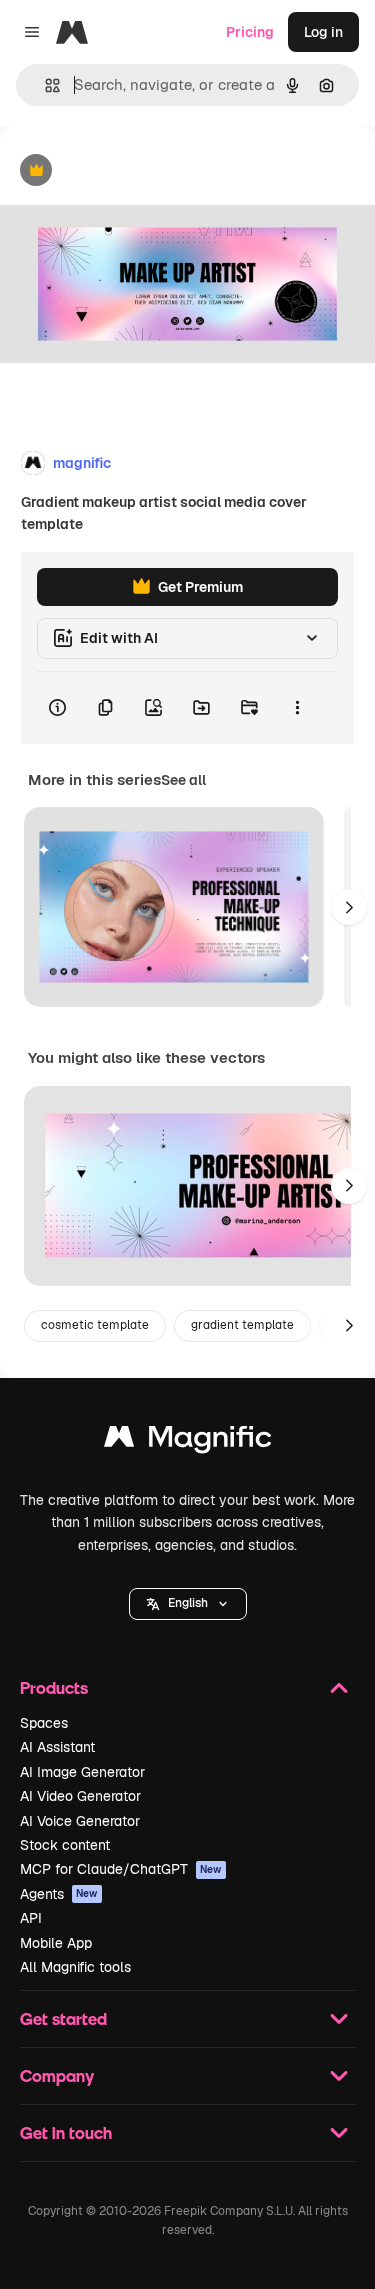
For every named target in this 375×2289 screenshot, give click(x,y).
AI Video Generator (80, 1796)
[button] (188, 1604)
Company (57, 2075)
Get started (63, 2018)
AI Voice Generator (80, 1821)
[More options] (297, 708)
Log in (323, 32)
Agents (59, 1894)
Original (128, 171)
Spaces (44, 1723)
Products (54, 1687)
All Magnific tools (75, 1967)
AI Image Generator (82, 1772)
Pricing (250, 32)
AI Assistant (57, 1747)
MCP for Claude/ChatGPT (121, 1869)
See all (183, 780)
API (31, 1918)
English (188, 1603)
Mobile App (56, 1943)
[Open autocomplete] (44, 85)
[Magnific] (188, 1441)
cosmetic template (95, 1325)
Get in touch (66, 2132)
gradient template (242, 1325)
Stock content (65, 1845)
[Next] (349, 907)
